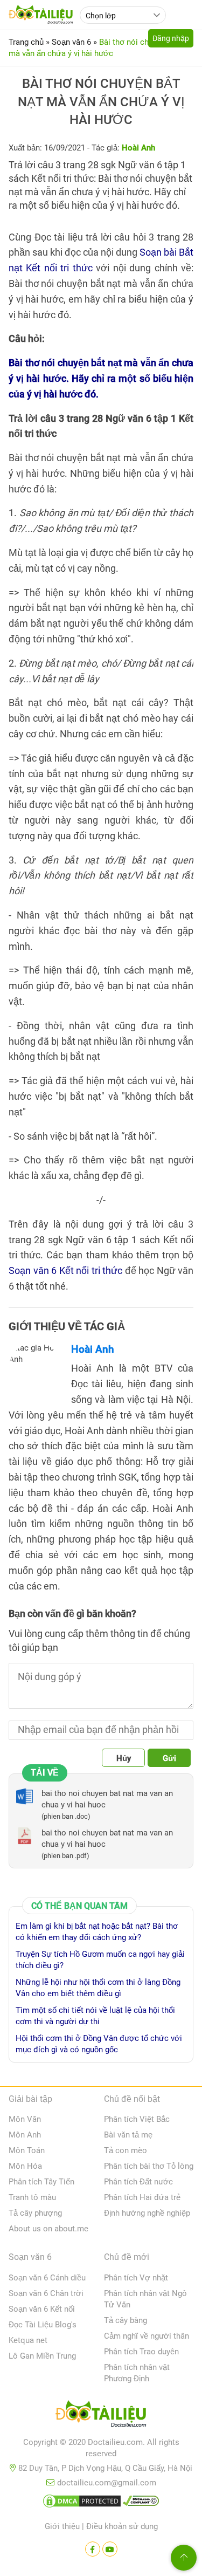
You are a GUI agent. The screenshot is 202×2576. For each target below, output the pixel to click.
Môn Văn (25, 2119)
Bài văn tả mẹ (128, 2135)
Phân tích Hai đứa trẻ (142, 2197)
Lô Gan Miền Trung (42, 2356)
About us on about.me (48, 2229)
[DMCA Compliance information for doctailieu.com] (141, 2503)
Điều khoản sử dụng (122, 2526)
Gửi (169, 1758)
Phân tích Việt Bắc (137, 2119)
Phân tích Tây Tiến (41, 2182)
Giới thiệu (62, 2526)
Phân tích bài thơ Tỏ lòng (149, 2166)
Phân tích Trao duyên (141, 2352)
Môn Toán (27, 2150)
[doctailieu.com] (101, 2416)
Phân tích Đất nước (138, 2182)
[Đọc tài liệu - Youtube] (110, 2549)
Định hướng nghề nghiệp (147, 2213)
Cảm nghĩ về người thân (147, 2336)
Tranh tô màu (32, 2197)
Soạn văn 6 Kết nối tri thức (65, 1270)
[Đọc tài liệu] (93, 2549)
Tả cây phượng (35, 2213)
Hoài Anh (93, 1349)
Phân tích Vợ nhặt (136, 2278)
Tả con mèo (126, 2150)
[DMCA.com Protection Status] (82, 2503)
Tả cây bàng (126, 2320)
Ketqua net (28, 2340)
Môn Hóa (25, 2166)
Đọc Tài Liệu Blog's (43, 2325)
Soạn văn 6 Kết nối (42, 2309)
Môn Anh (25, 2135)
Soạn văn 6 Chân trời (46, 2293)
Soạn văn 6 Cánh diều (47, 2278)
